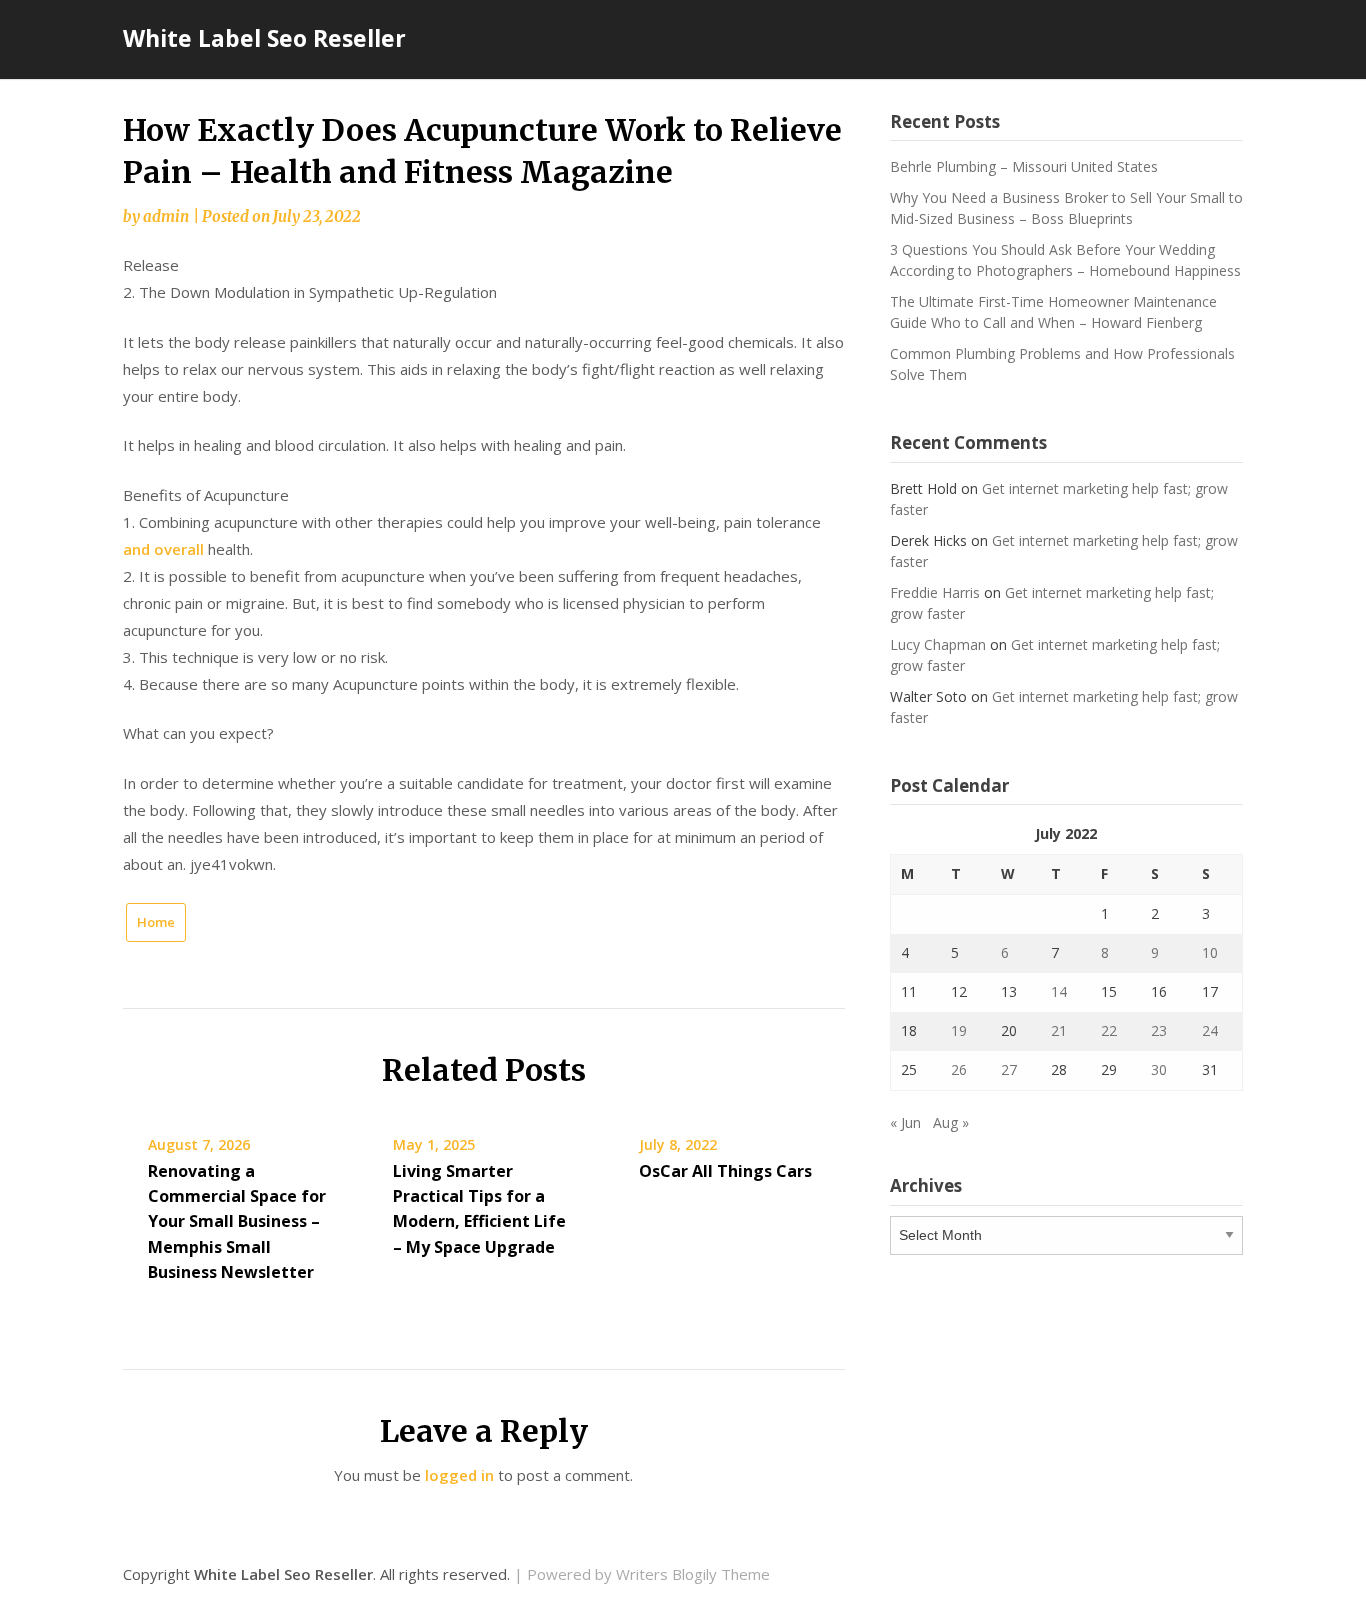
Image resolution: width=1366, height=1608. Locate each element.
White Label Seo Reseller (264, 38)
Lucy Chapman (938, 644)
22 (1109, 1030)
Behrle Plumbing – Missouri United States (1024, 166)
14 (1059, 991)
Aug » (951, 1122)
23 (1159, 1030)
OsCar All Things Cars (725, 1171)
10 (1210, 952)
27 (1009, 1069)
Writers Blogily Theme (693, 1574)
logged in (459, 1475)
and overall (163, 549)
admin (166, 216)
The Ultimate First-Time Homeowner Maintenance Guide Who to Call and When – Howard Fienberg (1053, 312)
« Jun (905, 1122)
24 (1210, 1030)
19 (959, 1030)
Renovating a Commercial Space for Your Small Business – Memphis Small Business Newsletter (237, 1221)
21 (1059, 1030)
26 (959, 1069)
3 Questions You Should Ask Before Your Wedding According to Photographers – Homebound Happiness (1065, 260)
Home (156, 922)
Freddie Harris (935, 592)
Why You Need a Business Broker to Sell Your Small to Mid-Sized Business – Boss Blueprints (1066, 208)
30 (1159, 1069)
